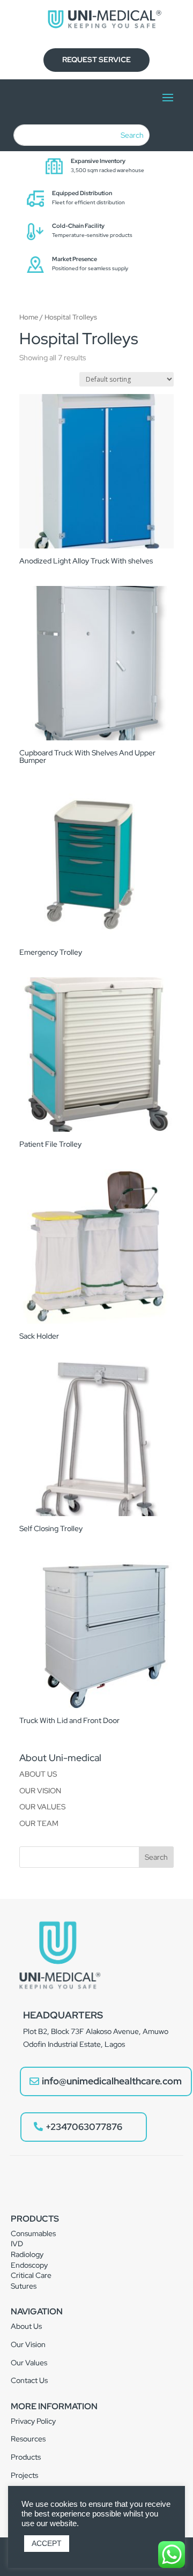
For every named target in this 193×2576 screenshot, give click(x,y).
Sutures (24, 2286)
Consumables (33, 2233)
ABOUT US (38, 1774)
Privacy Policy (33, 2421)
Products (26, 2457)
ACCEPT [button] (47, 2543)
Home (29, 317)
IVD (17, 2244)
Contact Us (29, 2380)
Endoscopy (29, 2265)
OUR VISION (40, 1791)
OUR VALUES (42, 1807)
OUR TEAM (39, 1823)
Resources (28, 2439)
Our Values (29, 2363)
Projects (24, 2475)
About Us (26, 2326)
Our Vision (28, 2344)
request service (96, 60)
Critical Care (31, 2275)
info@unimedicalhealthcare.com (112, 2081)
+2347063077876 (84, 2127)
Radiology (27, 2254)
